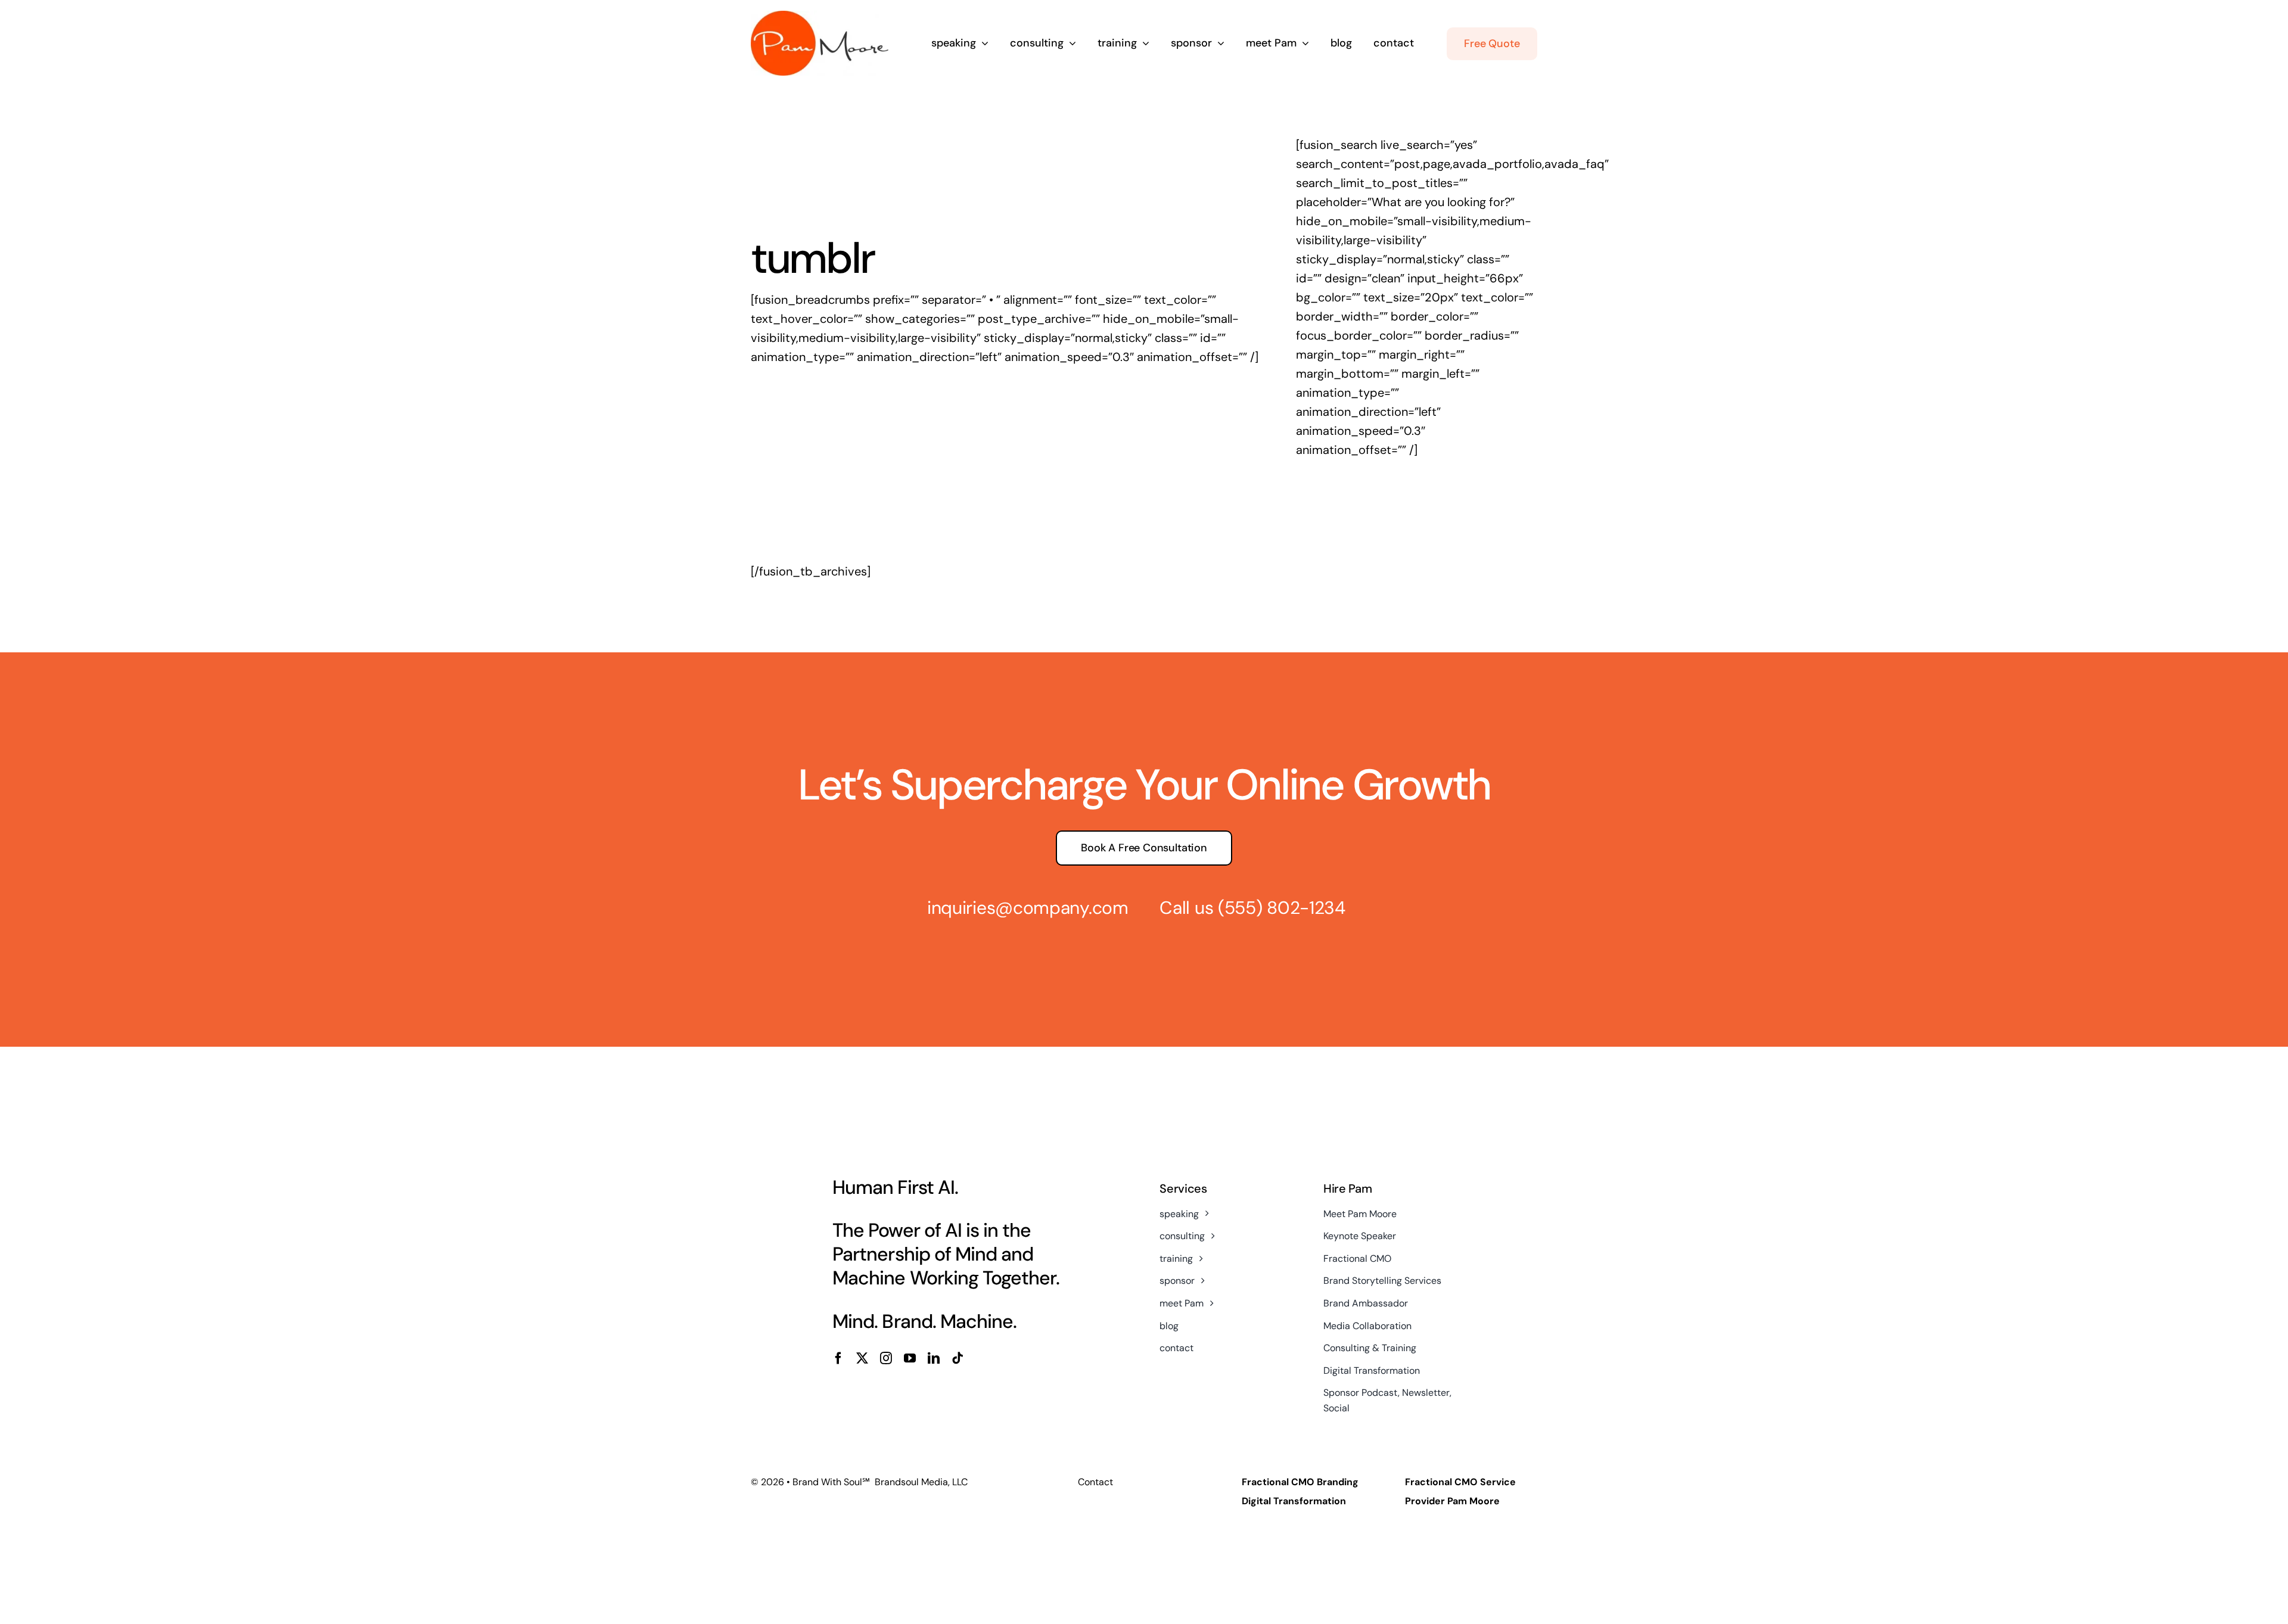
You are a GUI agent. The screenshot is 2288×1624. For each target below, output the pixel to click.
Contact (1095, 1482)
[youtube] (910, 1358)
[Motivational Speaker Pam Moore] (820, 17)
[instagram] (886, 1358)
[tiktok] (958, 1358)
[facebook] (838, 1358)
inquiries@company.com (1028, 908)
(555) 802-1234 (1282, 908)
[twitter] (862, 1358)
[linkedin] (934, 1358)
